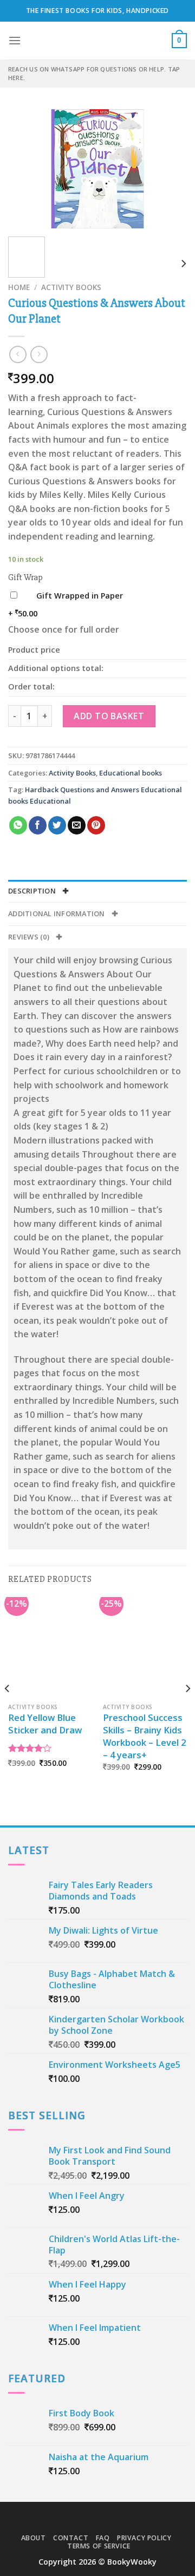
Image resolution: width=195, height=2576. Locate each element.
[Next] (170, 169)
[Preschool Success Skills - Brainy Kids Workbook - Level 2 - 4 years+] (145, 1647)
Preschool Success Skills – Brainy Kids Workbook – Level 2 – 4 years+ (144, 1736)
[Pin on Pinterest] (96, 825)
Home (19, 287)
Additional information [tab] (57, 914)
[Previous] (25, 169)
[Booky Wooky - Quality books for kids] (97, 41)
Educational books (131, 773)
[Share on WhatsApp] (18, 825)
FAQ (103, 2538)
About (34, 2538)
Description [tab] (33, 891)
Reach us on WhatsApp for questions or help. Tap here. (94, 73)
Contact (71, 2538)
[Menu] (15, 40)
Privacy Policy (144, 2538)
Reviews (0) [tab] (30, 937)
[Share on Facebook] (38, 825)
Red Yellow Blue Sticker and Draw (45, 1724)
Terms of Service (99, 2546)
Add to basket (109, 716)
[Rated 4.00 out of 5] (30, 1748)
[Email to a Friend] (77, 825)
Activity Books (71, 287)
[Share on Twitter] (57, 825)
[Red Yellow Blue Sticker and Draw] (50, 1647)
